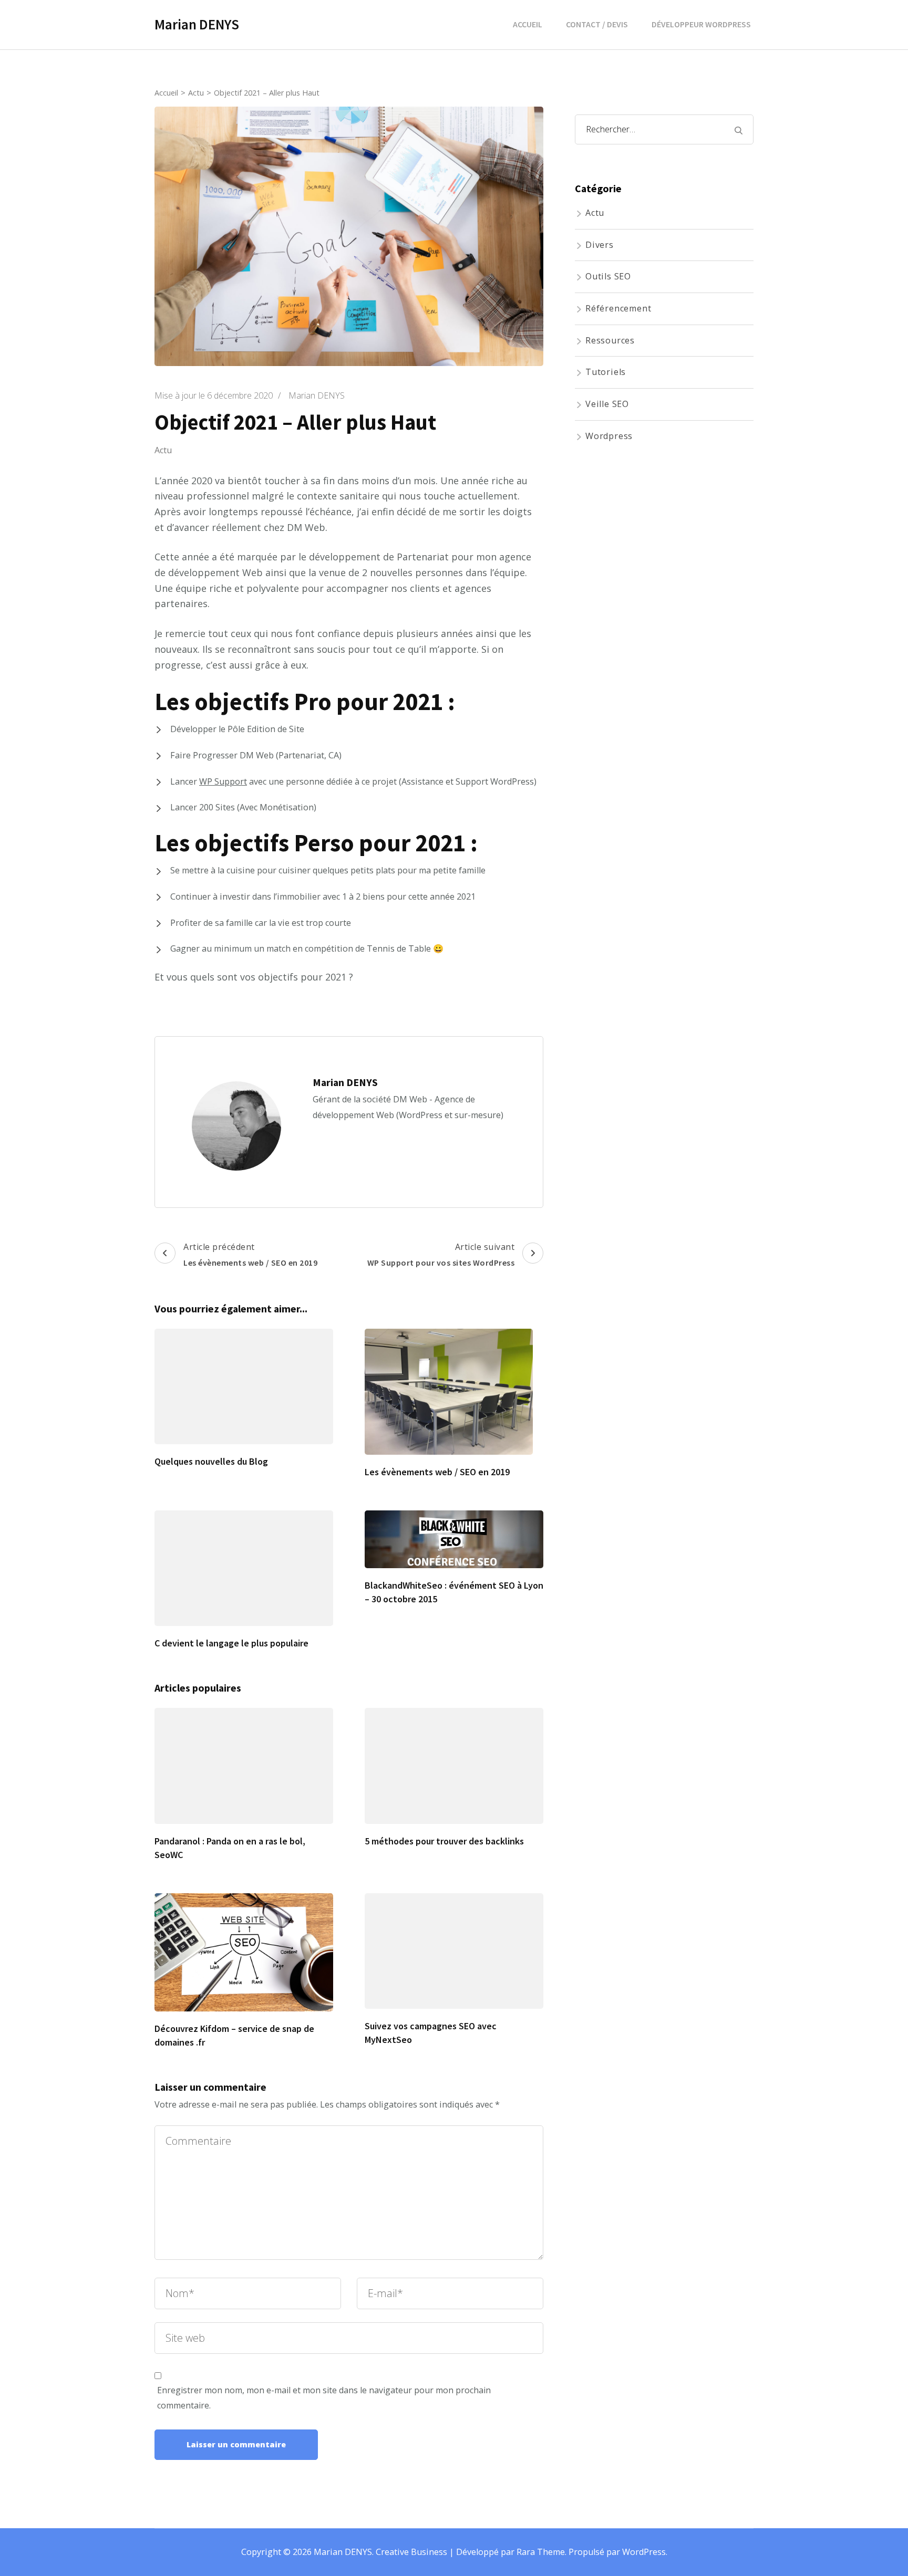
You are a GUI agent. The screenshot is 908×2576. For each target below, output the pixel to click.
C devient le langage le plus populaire (231, 1643)
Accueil (528, 24)
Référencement (618, 308)
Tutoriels (606, 372)
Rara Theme (541, 2552)
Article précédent (250, 1254)
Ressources (610, 340)
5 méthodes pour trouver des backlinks (444, 1841)
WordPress (644, 2552)
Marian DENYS (197, 24)
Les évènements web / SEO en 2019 (437, 1472)
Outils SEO (608, 276)
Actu (163, 450)
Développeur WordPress (701, 24)
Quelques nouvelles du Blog (211, 1461)
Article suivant (441, 1254)
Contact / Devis (597, 24)
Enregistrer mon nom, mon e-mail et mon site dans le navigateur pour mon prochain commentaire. (324, 2398)
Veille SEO (607, 404)
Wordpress (609, 436)
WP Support (223, 781)
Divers (600, 245)
